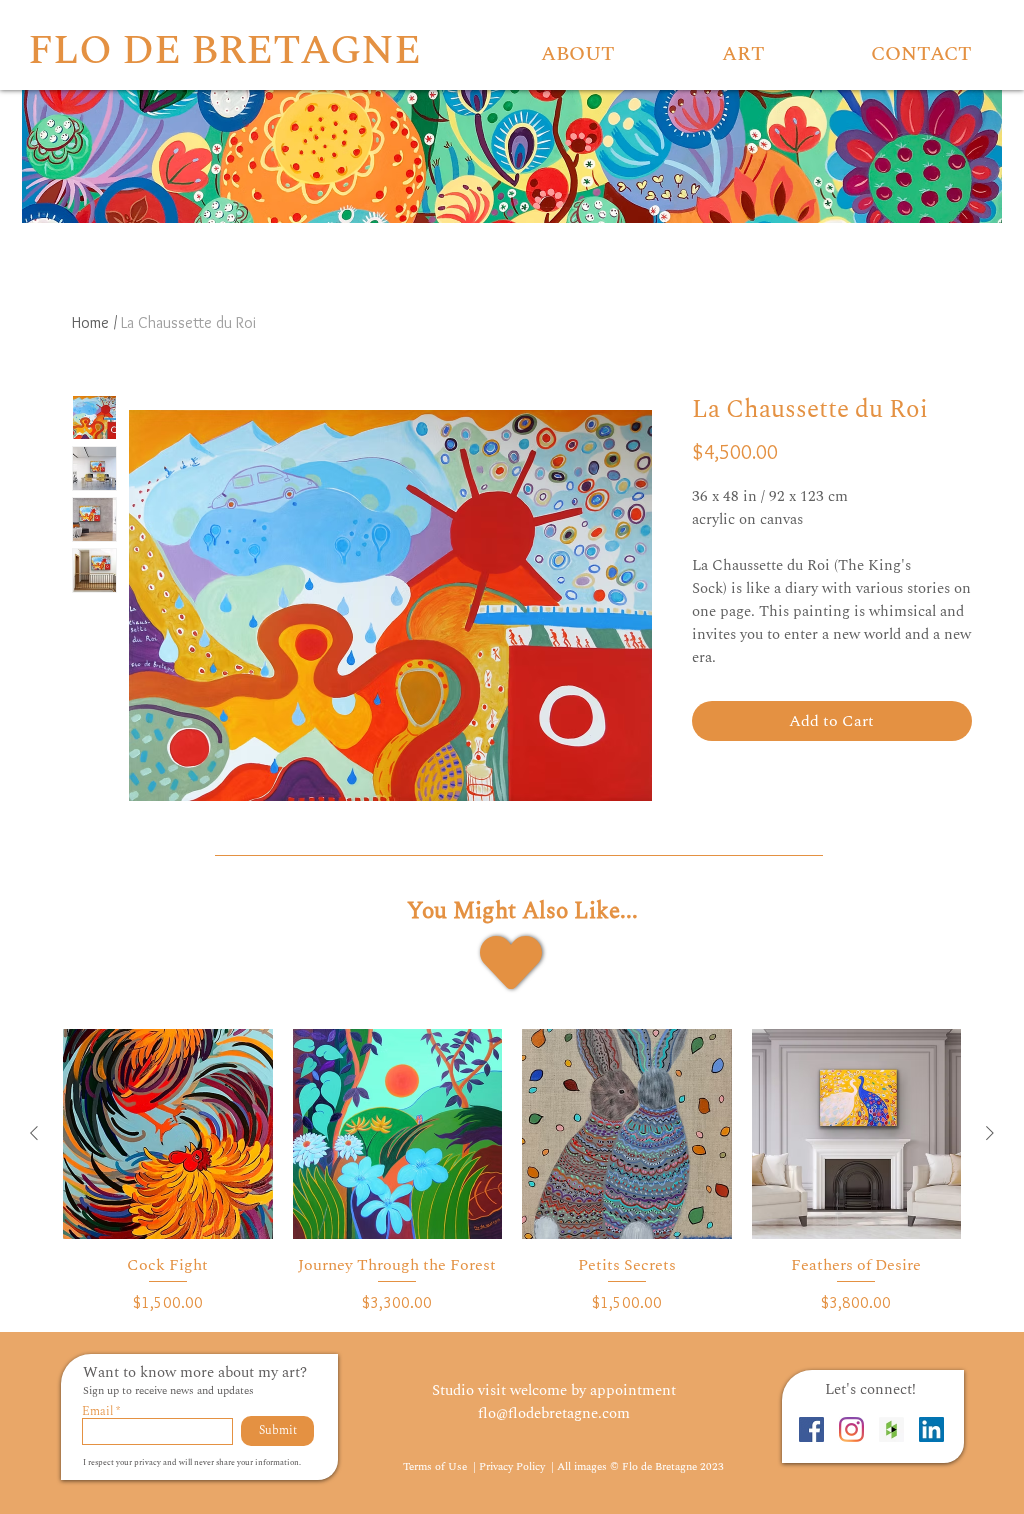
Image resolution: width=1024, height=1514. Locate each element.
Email (97, 1412)
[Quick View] (168, 1134)
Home (90, 322)
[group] (512, 1171)
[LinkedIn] (931, 1429)
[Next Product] (990, 1133)
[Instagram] (851, 1429)
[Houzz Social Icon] (891, 1429)
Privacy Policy (513, 1466)
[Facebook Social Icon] (811, 1429)
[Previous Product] (34, 1133)
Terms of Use (436, 1466)
